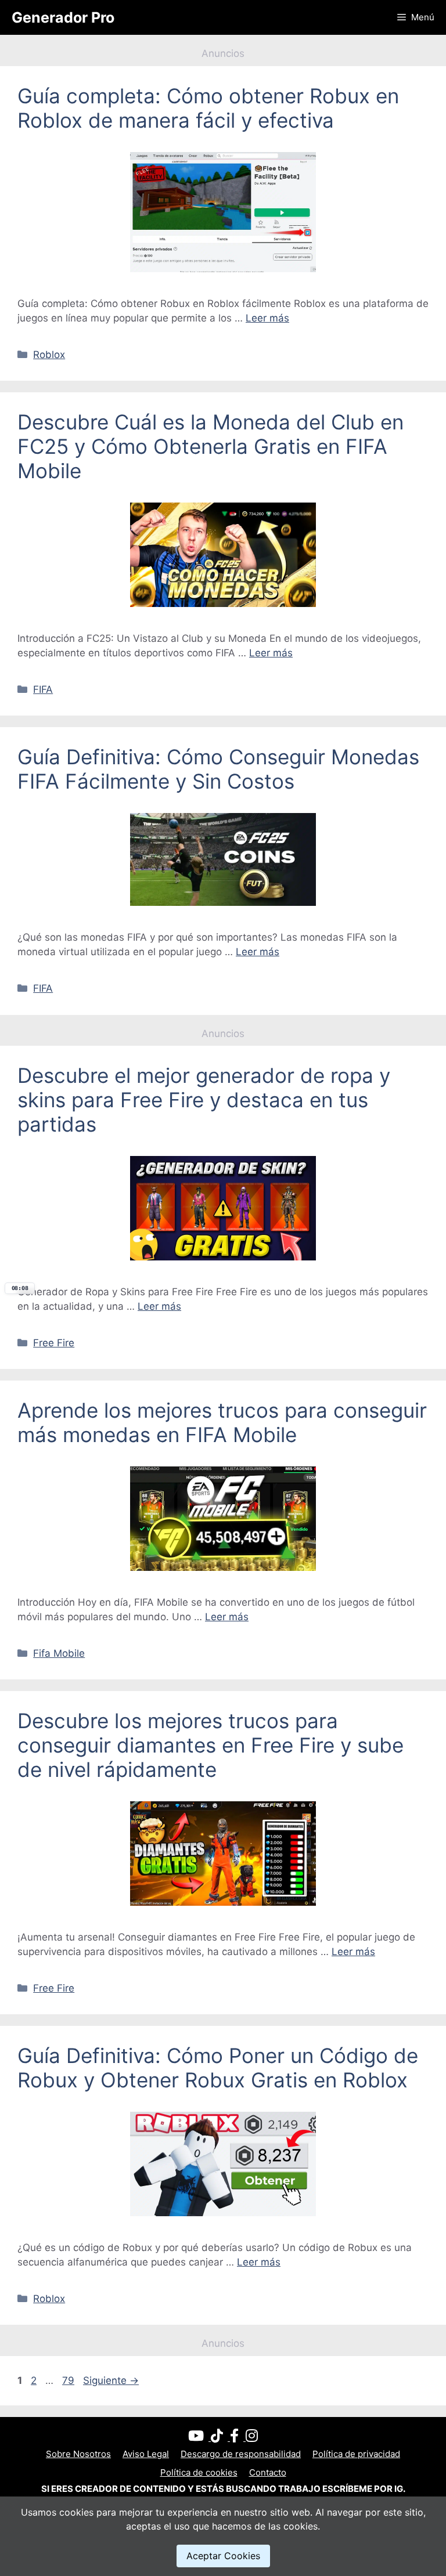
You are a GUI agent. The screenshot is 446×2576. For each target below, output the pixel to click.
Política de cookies (199, 2472)
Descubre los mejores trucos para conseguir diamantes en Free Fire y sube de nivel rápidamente (211, 1745)
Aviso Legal (146, 2454)
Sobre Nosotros (78, 2454)
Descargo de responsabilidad (241, 2454)
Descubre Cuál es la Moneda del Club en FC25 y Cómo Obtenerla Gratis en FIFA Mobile (211, 446)
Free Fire (54, 1343)
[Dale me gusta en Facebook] (238, 2438)
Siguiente (111, 2380)
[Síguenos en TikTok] (220, 2438)
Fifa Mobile (59, 1653)
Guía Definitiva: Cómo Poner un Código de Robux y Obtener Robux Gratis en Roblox (218, 2068)
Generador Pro (63, 17)
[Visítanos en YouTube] (199, 2438)
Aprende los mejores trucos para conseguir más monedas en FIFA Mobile (222, 1422)
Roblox (49, 355)
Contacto (268, 2472)
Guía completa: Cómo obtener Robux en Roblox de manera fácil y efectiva (208, 108)
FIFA (43, 689)
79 (69, 2380)
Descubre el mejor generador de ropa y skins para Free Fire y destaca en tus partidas (204, 1100)
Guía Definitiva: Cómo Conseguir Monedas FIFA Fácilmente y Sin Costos (218, 769)
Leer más (267, 318)
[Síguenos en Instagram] (252, 2438)
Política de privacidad (356, 2454)
